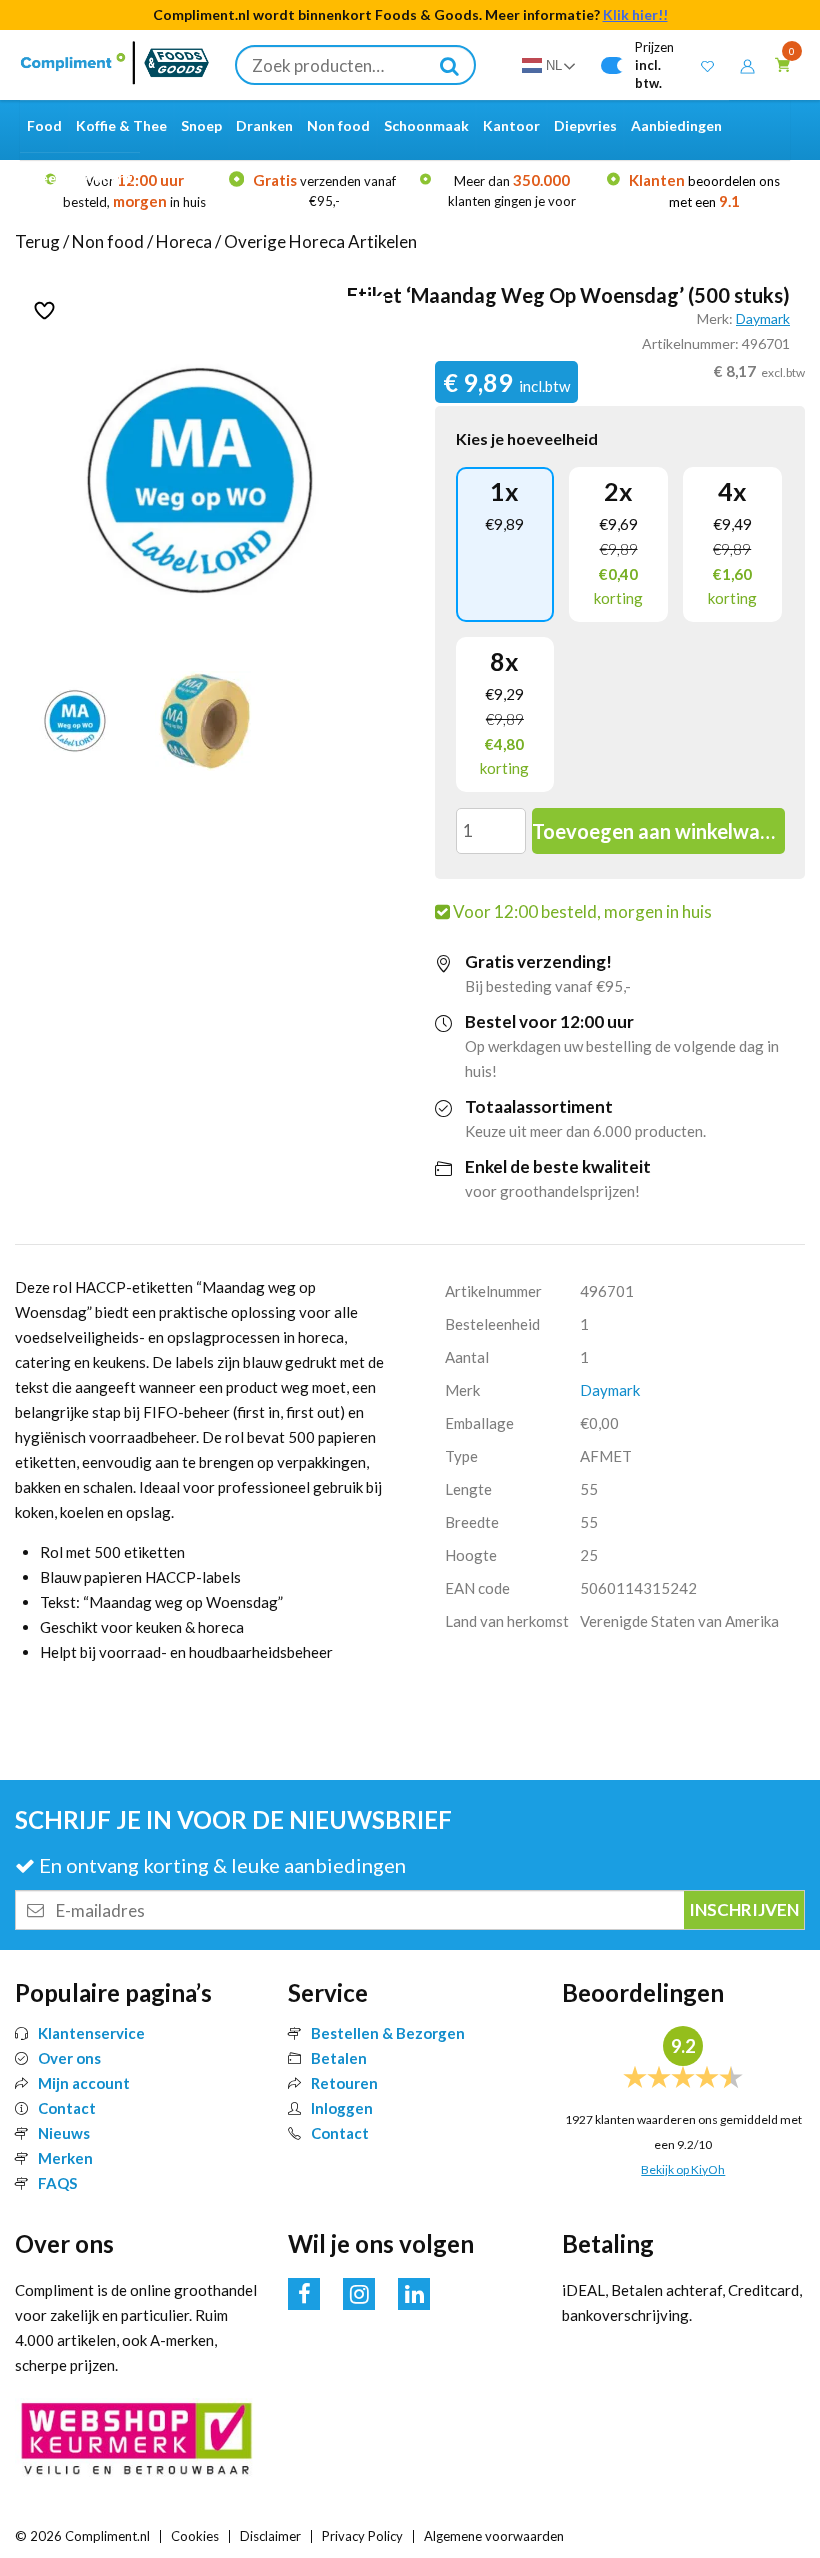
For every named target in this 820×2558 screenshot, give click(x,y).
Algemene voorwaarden (494, 2536)
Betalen (339, 2058)
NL (554, 65)
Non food (108, 241)
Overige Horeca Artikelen (320, 241)
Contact (67, 2108)
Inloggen (342, 2108)
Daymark (763, 318)
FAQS (57, 2183)
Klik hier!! (635, 14)
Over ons (69, 2058)
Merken (65, 2158)
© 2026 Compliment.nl (82, 2536)
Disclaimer (270, 2536)
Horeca (184, 241)
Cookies (195, 2536)
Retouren (344, 2083)
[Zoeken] (450, 65)
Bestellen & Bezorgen (388, 2033)
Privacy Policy (362, 2536)
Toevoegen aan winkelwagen (658, 831)
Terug (37, 241)
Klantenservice (91, 2033)
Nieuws (64, 2133)
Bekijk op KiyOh (683, 2169)
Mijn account (84, 2083)
